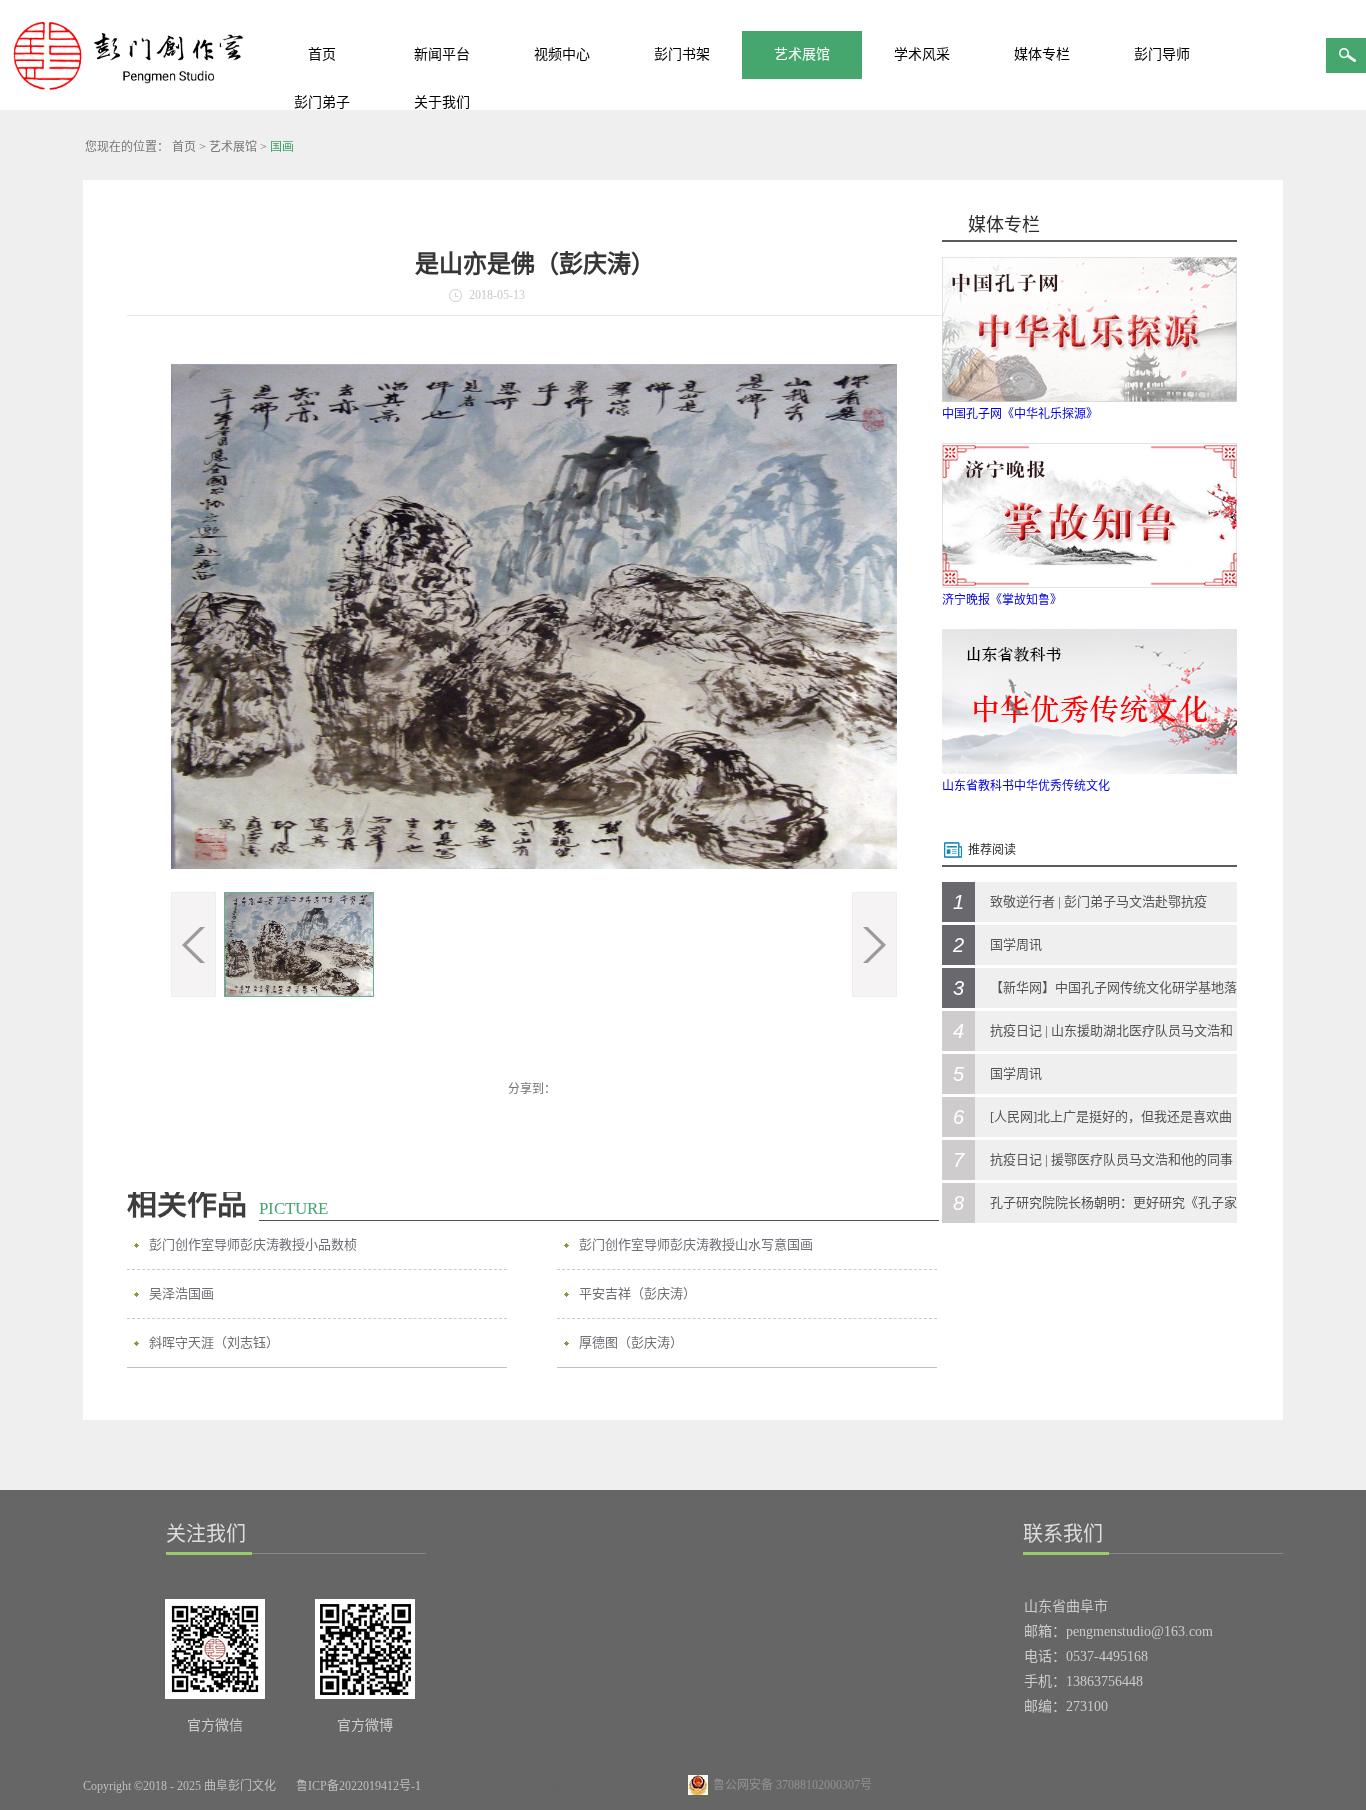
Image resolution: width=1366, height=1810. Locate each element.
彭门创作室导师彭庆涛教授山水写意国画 (696, 1244)
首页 (322, 54)
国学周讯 (1016, 944)
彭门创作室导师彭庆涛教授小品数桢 (253, 1244)
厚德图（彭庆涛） (631, 1342)
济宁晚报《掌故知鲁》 (1002, 600)
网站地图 (468, 1786)
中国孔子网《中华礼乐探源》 (1020, 414)
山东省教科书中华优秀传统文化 (1026, 786)
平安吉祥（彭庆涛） (637, 1293)
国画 (282, 147)
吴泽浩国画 (181, 1293)
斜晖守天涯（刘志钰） (214, 1342)
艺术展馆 (233, 147)
